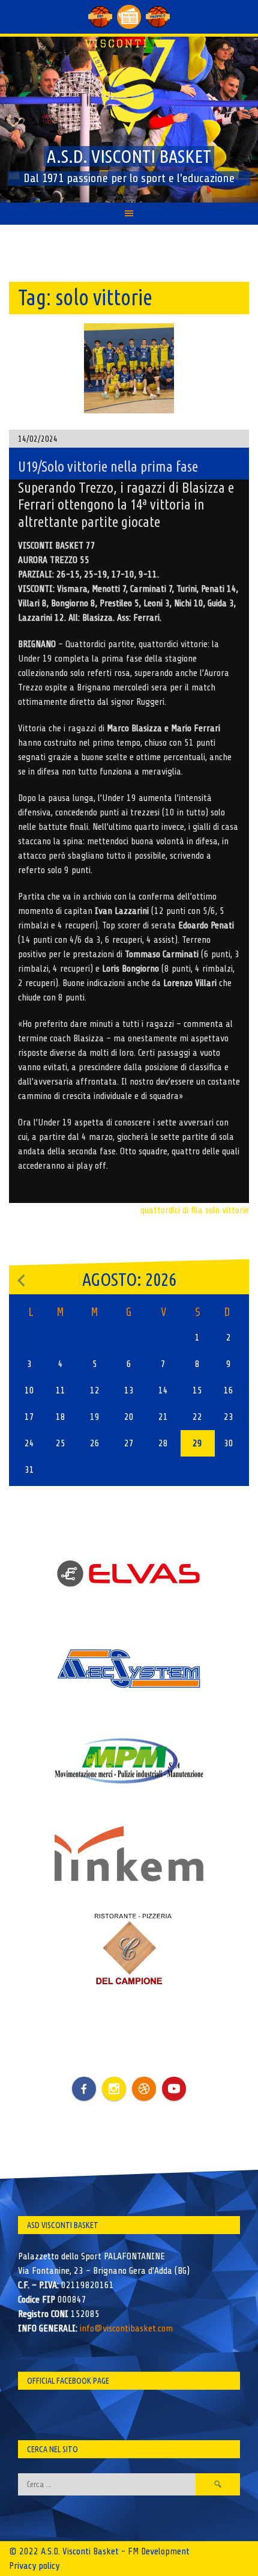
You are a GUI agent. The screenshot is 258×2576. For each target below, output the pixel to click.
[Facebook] (84, 2080)
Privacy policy (34, 2566)
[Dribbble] (144, 2089)
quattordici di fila (172, 1210)
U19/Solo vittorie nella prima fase (108, 467)
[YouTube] (174, 2089)
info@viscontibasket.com (126, 2328)
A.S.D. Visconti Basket (129, 156)
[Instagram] (114, 2089)
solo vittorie (227, 1210)
